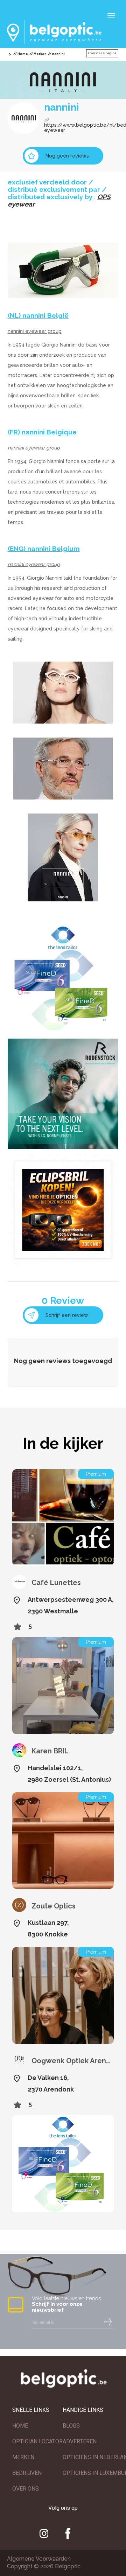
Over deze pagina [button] (102, 53)
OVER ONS (26, 2489)
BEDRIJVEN (27, 2473)
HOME (20, 2426)
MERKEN (23, 2457)
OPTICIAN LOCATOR (37, 2441)
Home (23, 54)
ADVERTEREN (80, 2441)
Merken (40, 54)
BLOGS (71, 2426)
